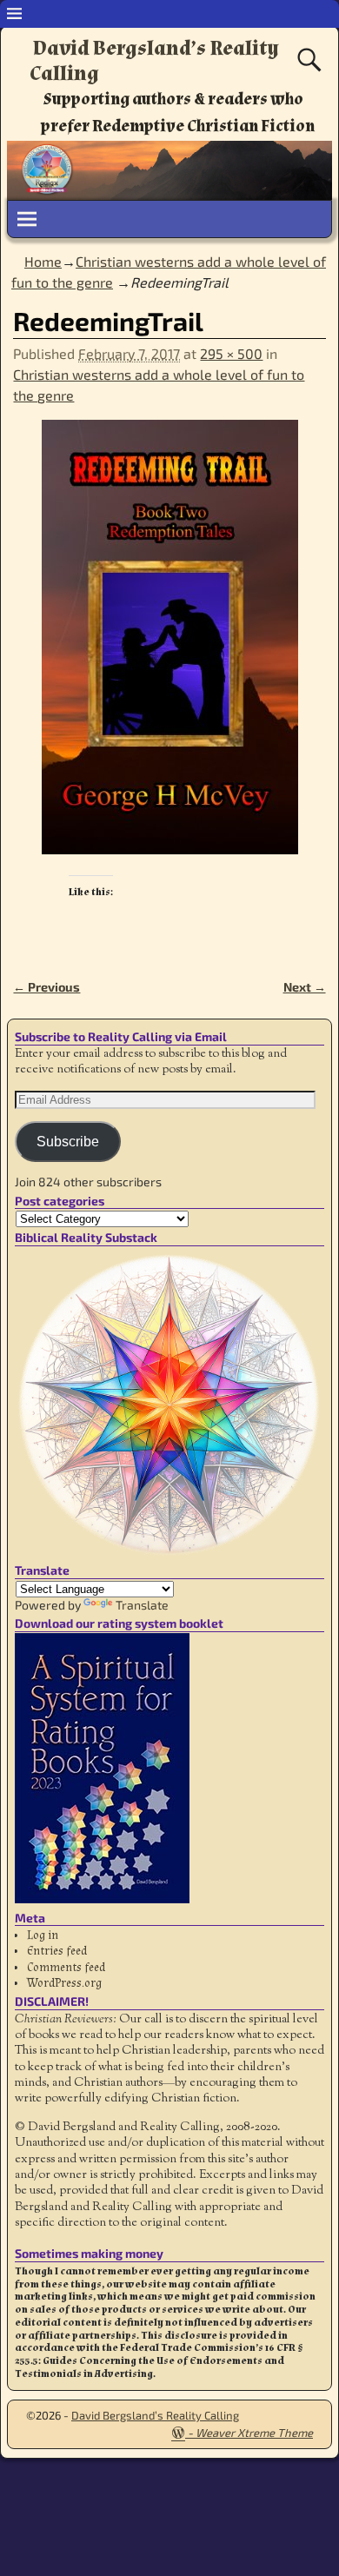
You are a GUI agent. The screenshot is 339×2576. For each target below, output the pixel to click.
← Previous (47, 987)
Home (43, 261)
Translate (142, 1605)
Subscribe (68, 1142)
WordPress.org (64, 1983)
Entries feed (57, 1951)
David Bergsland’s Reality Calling (154, 61)
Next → (305, 987)
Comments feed (66, 1968)
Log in (43, 1935)
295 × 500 (231, 353)
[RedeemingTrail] (169, 647)
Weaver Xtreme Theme (254, 2433)
